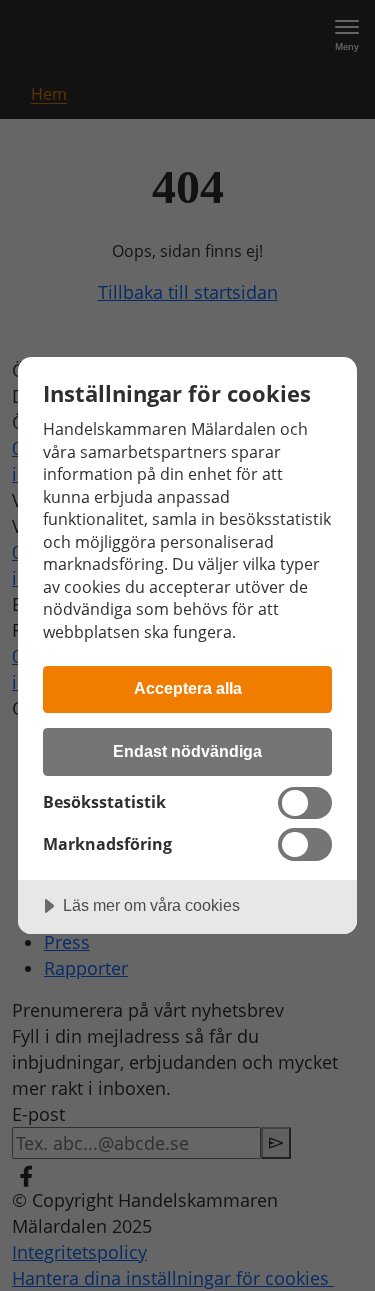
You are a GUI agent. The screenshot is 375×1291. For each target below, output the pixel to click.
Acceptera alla (188, 688)
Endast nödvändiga (187, 751)
